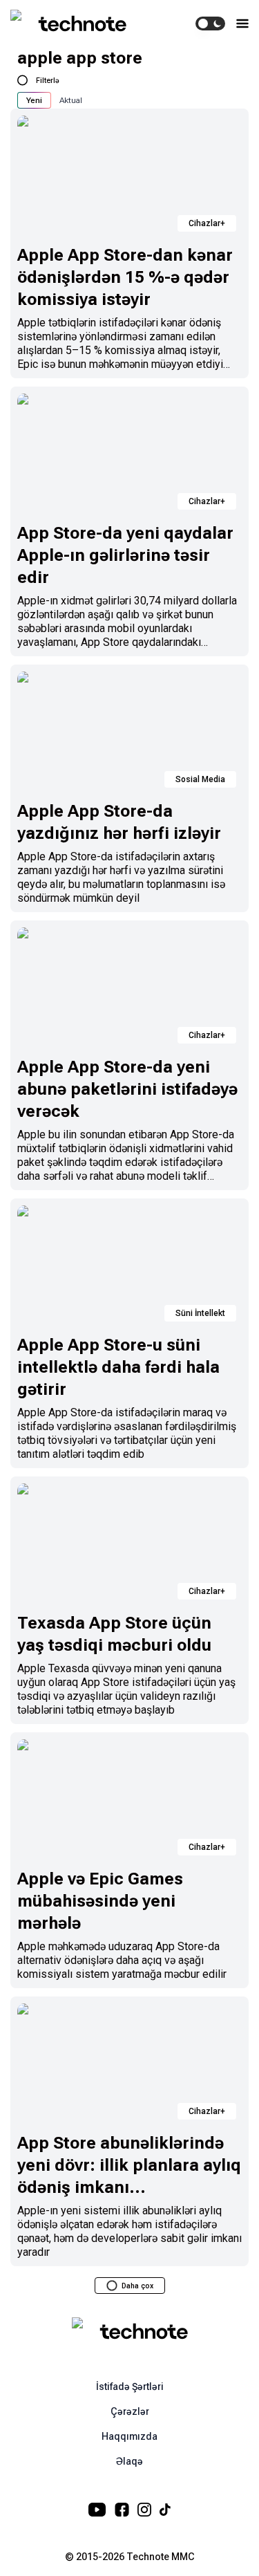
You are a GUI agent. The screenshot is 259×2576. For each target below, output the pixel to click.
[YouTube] (97, 2510)
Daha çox (137, 2286)
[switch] (210, 24)
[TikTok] (165, 2510)
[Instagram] (144, 2510)
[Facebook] (122, 2510)
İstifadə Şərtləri (130, 2387)
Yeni (34, 100)
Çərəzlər (130, 2411)
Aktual (71, 100)
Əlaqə (129, 2461)
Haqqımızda (129, 2436)
